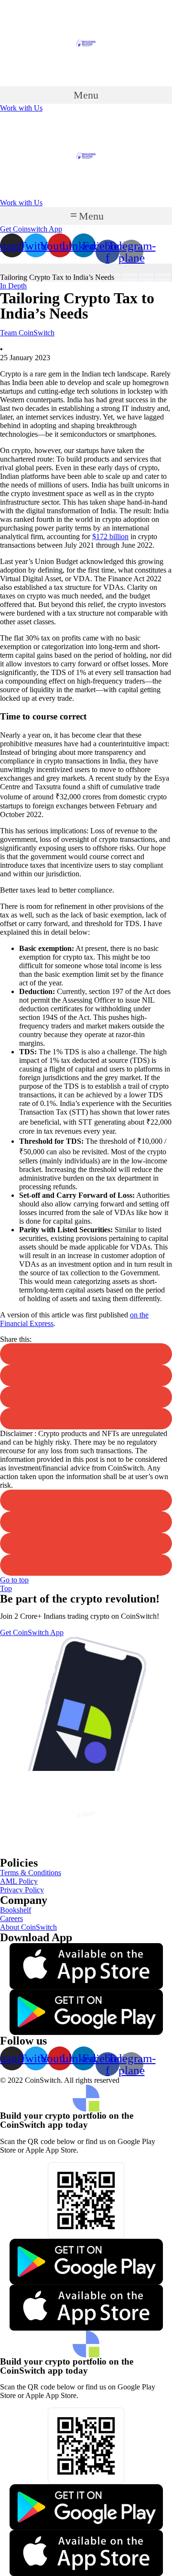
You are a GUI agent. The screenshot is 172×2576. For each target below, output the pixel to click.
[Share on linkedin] (86, 1376)
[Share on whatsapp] (86, 1565)
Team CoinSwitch (27, 333)
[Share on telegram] (86, 1419)
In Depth (13, 286)
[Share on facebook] (86, 1397)
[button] (86, 95)
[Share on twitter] (86, 1354)
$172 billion (110, 536)
